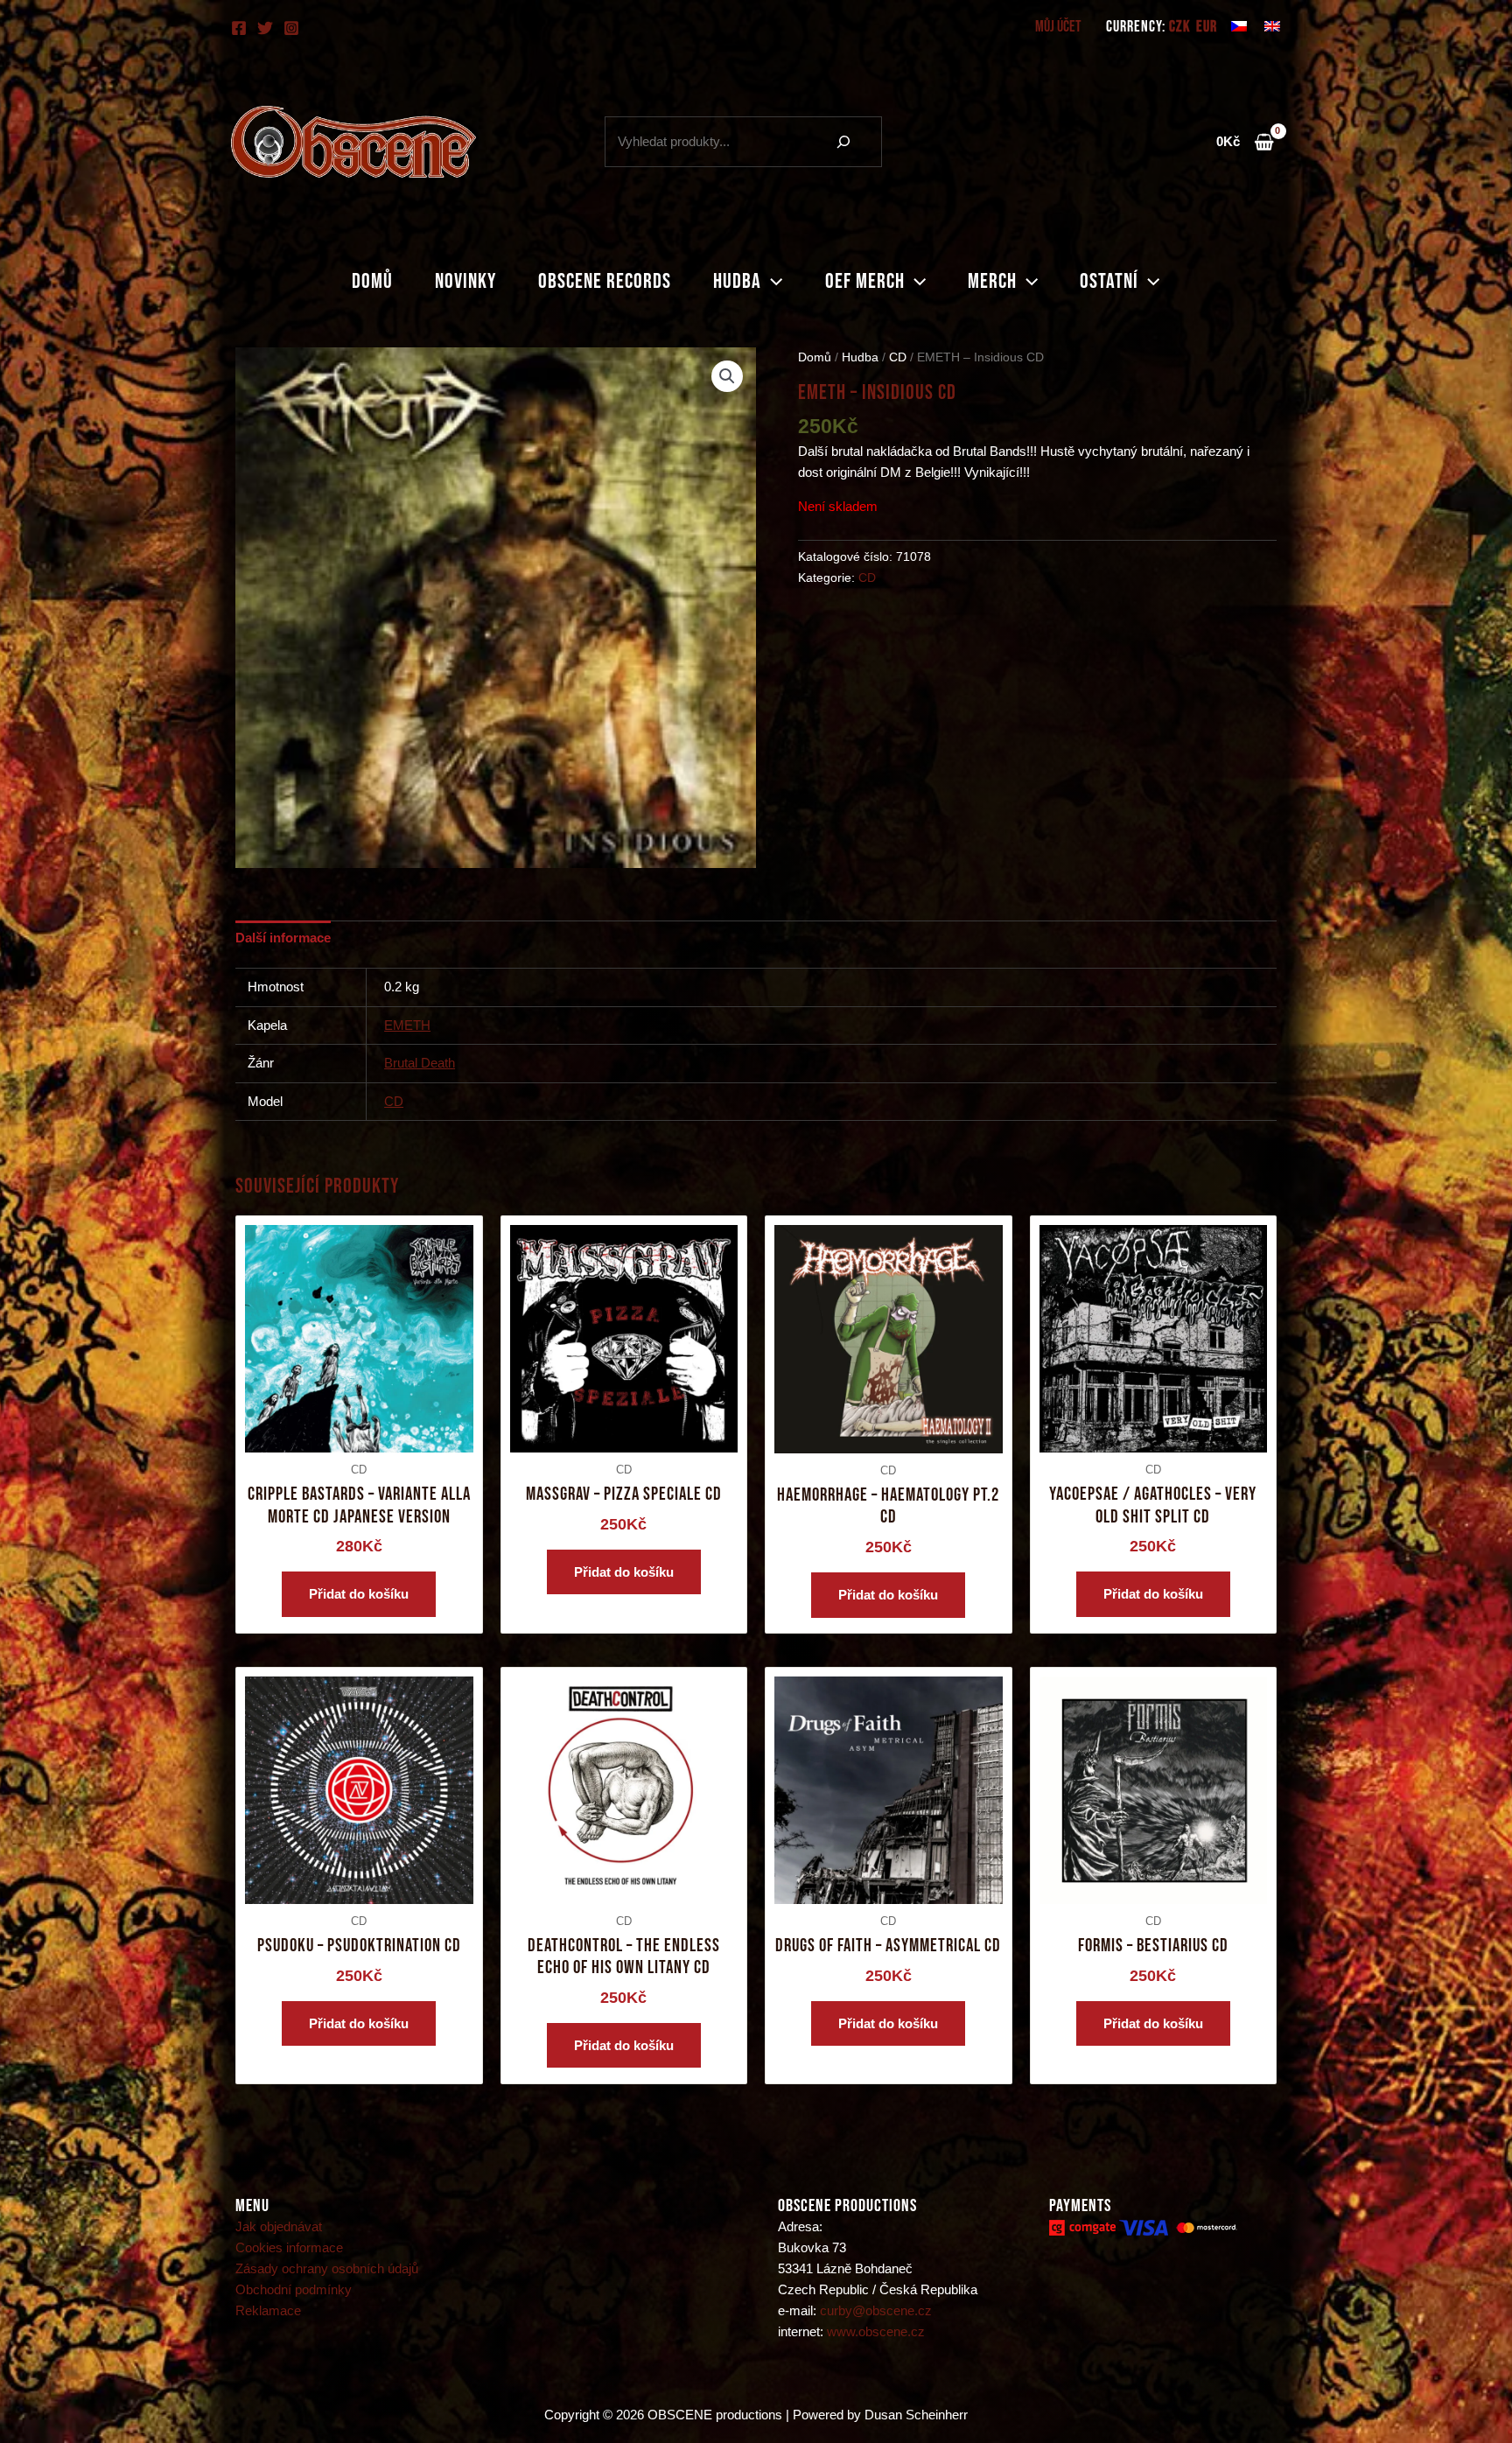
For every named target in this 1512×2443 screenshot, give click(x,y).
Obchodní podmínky (294, 2289)
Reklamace (268, 2310)
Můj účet (1058, 27)
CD (898, 357)
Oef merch (865, 281)
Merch (992, 281)
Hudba (737, 281)
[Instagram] (291, 28)
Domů (372, 281)
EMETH (407, 1025)
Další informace (283, 938)
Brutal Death (420, 1063)
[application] (772, 282)
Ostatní (1109, 281)
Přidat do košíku (359, 1594)
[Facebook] (239, 28)
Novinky (465, 281)
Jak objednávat (279, 2226)
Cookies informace (289, 2247)
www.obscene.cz (876, 2331)
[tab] (283, 938)
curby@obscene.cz (876, 2310)
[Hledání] (843, 142)
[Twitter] (265, 28)
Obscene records (605, 281)
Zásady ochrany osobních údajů (327, 2268)
